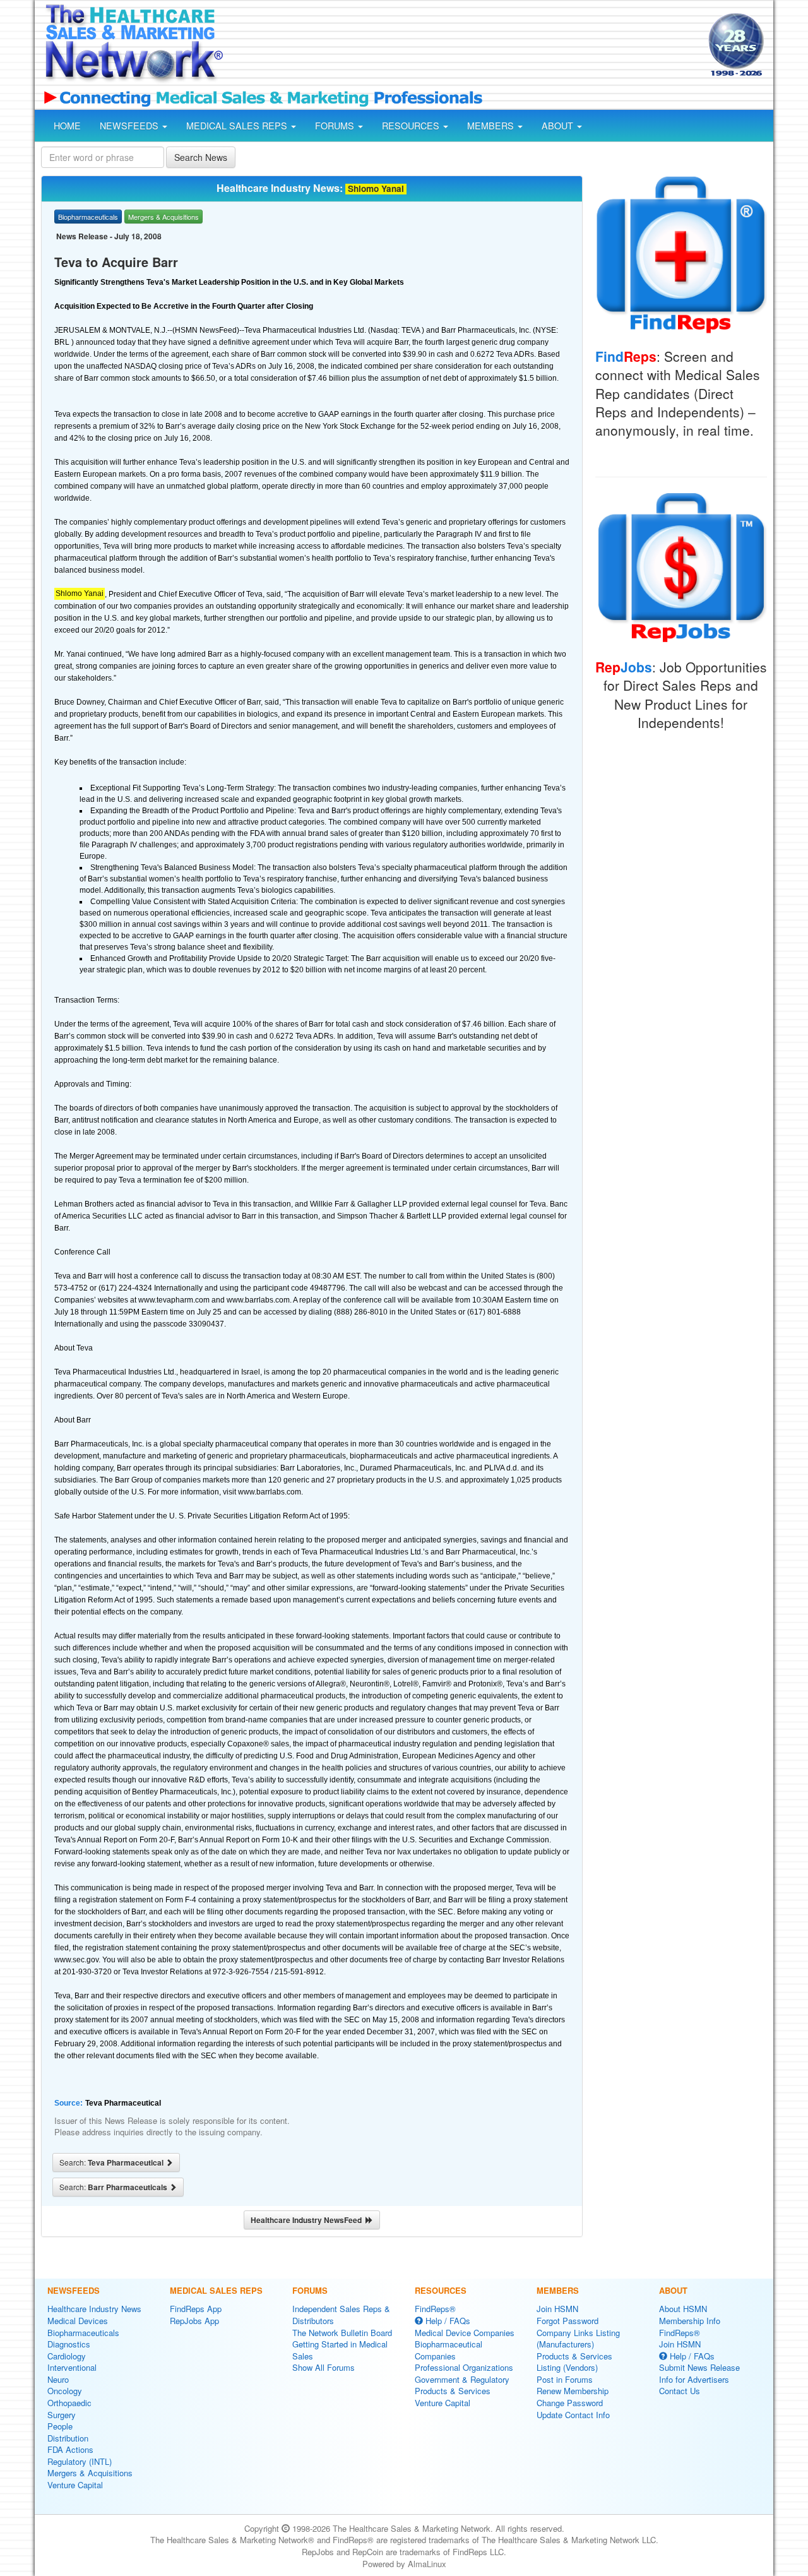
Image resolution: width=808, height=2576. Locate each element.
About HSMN (683, 2309)
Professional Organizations (464, 2367)
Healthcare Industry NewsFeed (308, 2220)
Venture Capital (75, 2485)
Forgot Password (567, 2321)
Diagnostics (69, 2344)
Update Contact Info (573, 2415)
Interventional (72, 2367)
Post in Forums (565, 2379)
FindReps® (435, 2309)
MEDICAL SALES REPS (238, 126)
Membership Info (690, 2321)
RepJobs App (194, 2321)
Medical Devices (78, 2321)
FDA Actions (70, 2449)
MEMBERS (492, 126)
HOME (67, 126)
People (60, 2426)
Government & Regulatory (462, 2379)
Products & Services (453, 2391)
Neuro (58, 2379)
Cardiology (67, 2356)
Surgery (62, 2415)
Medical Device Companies (465, 2333)
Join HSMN (557, 2309)
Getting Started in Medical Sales (340, 2350)
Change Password (570, 2403)
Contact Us (680, 2391)
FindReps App (196, 2309)
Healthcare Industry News (94, 2309)
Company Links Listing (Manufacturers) (578, 2339)
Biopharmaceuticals (83, 2333)
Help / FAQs (447, 2321)
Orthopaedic (69, 2403)
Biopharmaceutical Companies (449, 2350)
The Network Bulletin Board (342, 2333)
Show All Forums (324, 2367)
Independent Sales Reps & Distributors (341, 2315)
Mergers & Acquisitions (90, 2473)
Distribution (68, 2438)
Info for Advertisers (694, 2379)
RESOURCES (412, 126)
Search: (112, 2162)
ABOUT (559, 126)
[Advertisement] (465, 46)
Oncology (65, 2391)
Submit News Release (699, 2367)
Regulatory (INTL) (80, 2461)
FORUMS (336, 126)
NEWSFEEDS (130, 126)
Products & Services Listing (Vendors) (574, 2362)
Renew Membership (573, 2391)
